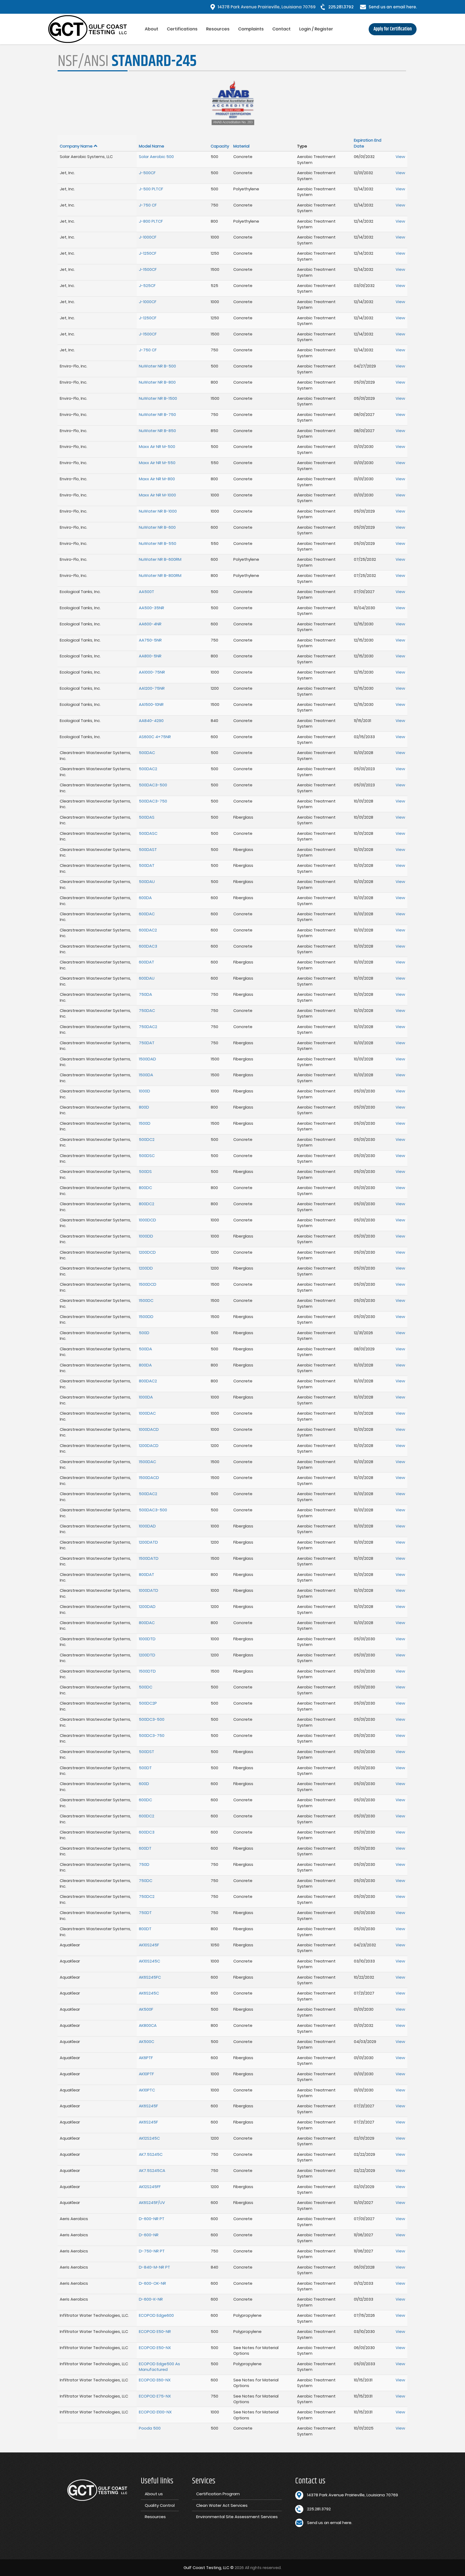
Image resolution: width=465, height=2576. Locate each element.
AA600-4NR (150, 624)
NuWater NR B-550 (158, 543)
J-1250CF (148, 253)
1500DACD (149, 1478)
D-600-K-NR (151, 2299)
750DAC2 (148, 1027)
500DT (145, 1768)
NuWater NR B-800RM (160, 575)
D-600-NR (149, 2235)
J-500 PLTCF (151, 189)
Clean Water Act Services (222, 2505)
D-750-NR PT (152, 2251)
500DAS (147, 817)
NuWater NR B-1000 (158, 511)
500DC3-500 (152, 1719)
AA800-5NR (150, 656)
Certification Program (218, 2494)
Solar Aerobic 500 (156, 157)
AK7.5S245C (151, 2154)
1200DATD (148, 1542)
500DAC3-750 (153, 801)
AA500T (147, 592)
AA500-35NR (152, 608)
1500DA (146, 1075)
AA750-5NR (150, 640)
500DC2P (148, 1703)
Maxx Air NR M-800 (157, 479)
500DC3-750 (152, 1735)
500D (144, 1333)
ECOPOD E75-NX (155, 2396)
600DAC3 (148, 946)
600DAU (147, 978)
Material (241, 146)
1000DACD (149, 1429)
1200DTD (147, 1655)
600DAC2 (148, 930)
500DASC (148, 833)
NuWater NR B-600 (157, 527)
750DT (145, 1913)
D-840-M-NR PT (154, 2267)
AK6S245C (149, 1993)
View (400, 157)
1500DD (146, 1317)
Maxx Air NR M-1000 (157, 495)
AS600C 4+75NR (155, 737)
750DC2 (147, 1896)
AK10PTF (146, 2074)
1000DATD (149, 1590)
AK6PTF (146, 2058)
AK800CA (148, 2025)
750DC (146, 1881)
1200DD (146, 1268)
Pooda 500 (150, 2428)
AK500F (146, 2009)
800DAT (147, 1574)
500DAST (148, 849)
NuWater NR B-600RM (160, 559)
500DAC (147, 753)
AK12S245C (149, 2138)
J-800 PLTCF (151, 221)
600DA (145, 898)
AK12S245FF (150, 2187)
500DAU (147, 882)
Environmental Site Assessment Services (237, 2517)
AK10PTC (147, 2090)
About (152, 29)
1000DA (146, 1397)
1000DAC (147, 1413)
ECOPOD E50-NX (155, 2348)
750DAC (147, 1010)
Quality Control (160, 2505)
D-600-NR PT (152, 2219)
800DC (145, 1188)
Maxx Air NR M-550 (157, 463)
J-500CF (147, 173)
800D (144, 1107)
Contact (281, 29)
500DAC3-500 (153, 785)
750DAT (147, 1043)
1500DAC (147, 1462)
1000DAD (147, 1526)
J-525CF (147, 285)
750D (144, 1864)
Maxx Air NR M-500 (157, 446)
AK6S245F (148, 2106)
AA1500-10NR (151, 704)
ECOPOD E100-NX (155, 2412)
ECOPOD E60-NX (155, 2380)
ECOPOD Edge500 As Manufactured (159, 2367)
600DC (145, 1800)
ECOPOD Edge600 (156, 2315)
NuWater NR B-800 (157, 382)
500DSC (147, 1156)
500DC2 (147, 1139)
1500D (145, 1123)
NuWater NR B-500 (157, 366)
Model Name (152, 146)
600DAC (147, 914)
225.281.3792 (341, 7)
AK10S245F (149, 1945)
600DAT (147, 962)
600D (144, 1784)
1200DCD (147, 1252)
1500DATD (149, 1558)
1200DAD (147, 1606)
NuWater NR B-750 (157, 414)
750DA (145, 994)
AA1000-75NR (152, 672)
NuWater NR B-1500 (158, 398)
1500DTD (147, 1671)
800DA (145, 1365)
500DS (145, 1171)
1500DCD (148, 1284)
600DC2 (147, 1816)
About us (154, 2494)
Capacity (220, 146)
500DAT (147, 865)
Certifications (182, 29)
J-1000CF (148, 237)
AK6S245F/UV (152, 2202)
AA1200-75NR (152, 688)
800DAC (147, 1623)
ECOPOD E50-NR (155, 2331)
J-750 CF (148, 205)
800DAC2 (148, 1381)
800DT (145, 1929)
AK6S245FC (150, 1977)
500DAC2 (148, 769)
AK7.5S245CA (152, 2170)
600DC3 (147, 1832)
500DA (145, 1349)
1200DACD (149, 1445)
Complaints (251, 29)
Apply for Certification (393, 29)
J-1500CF (148, 269)
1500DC (146, 1300)
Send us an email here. (393, 7)
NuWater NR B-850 (157, 431)
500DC (146, 1687)
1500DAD (147, 1059)
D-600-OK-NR (152, 2283)
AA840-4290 (151, 721)
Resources (218, 29)
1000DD (146, 1236)
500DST (147, 1752)
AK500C (147, 2041)
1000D (145, 1091)
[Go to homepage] (94, 29)
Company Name (76, 146)
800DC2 (147, 1204)
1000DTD (147, 1639)
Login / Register (316, 29)
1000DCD (147, 1220)
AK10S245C (149, 1961)
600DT (145, 1848)
